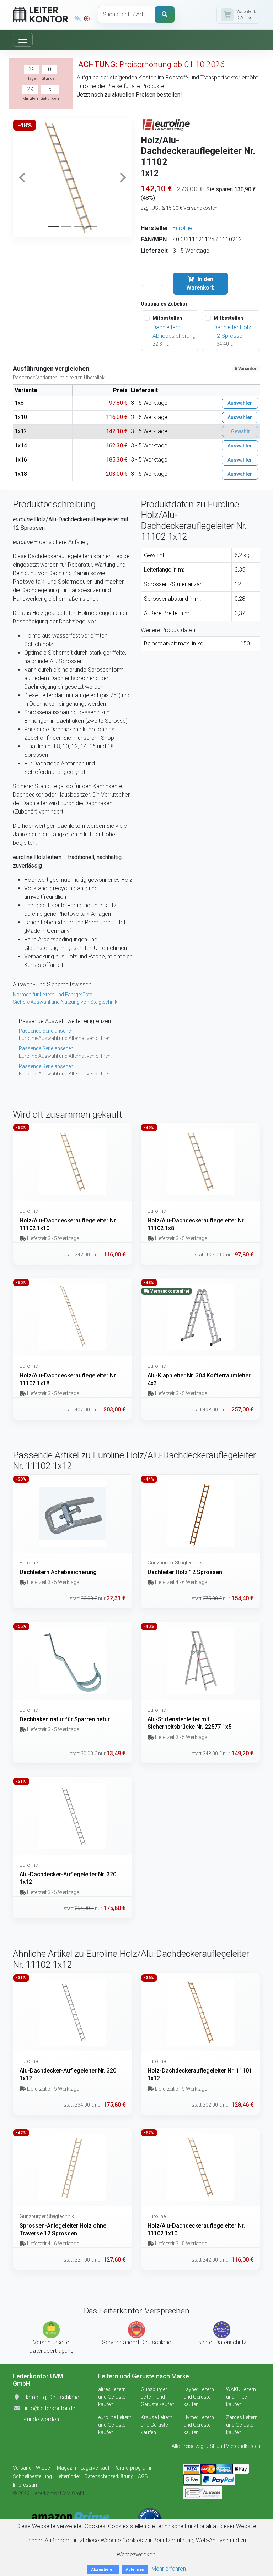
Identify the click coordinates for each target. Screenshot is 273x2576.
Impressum (26, 2485)
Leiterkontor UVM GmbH (59, 2493)
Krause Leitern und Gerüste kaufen (157, 2425)
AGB (143, 2476)
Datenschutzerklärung (109, 2476)
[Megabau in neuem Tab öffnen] (77, 18)
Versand (22, 2468)
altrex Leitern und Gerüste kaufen (112, 2397)
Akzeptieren (103, 2569)
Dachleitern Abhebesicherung (174, 332)
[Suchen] (165, 15)
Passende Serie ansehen (46, 1031)
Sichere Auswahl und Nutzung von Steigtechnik (65, 1002)
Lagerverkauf (95, 2468)
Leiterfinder (68, 2476)
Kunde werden (41, 2419)
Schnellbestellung (32, 2476)
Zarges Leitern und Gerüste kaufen (242, 2425)
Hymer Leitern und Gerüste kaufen (199, 2425)
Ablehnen (135, 2569)
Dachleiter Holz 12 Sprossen (232, 332)
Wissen (44, 2468)
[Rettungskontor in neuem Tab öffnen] (87, 18)
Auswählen (240, 403)
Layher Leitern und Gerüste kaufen (199, 2397)
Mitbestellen (167, 318)
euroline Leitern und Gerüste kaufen (115, 2425)
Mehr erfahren (169, 2569)
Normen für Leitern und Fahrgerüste (52, 995)
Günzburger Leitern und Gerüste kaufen (158, 2397)
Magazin (66, 2468)
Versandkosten (243, 2446)
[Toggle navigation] (23, 40)
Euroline (183, 228)
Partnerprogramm (134, 2468)
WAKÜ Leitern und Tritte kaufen (241, 2397)
